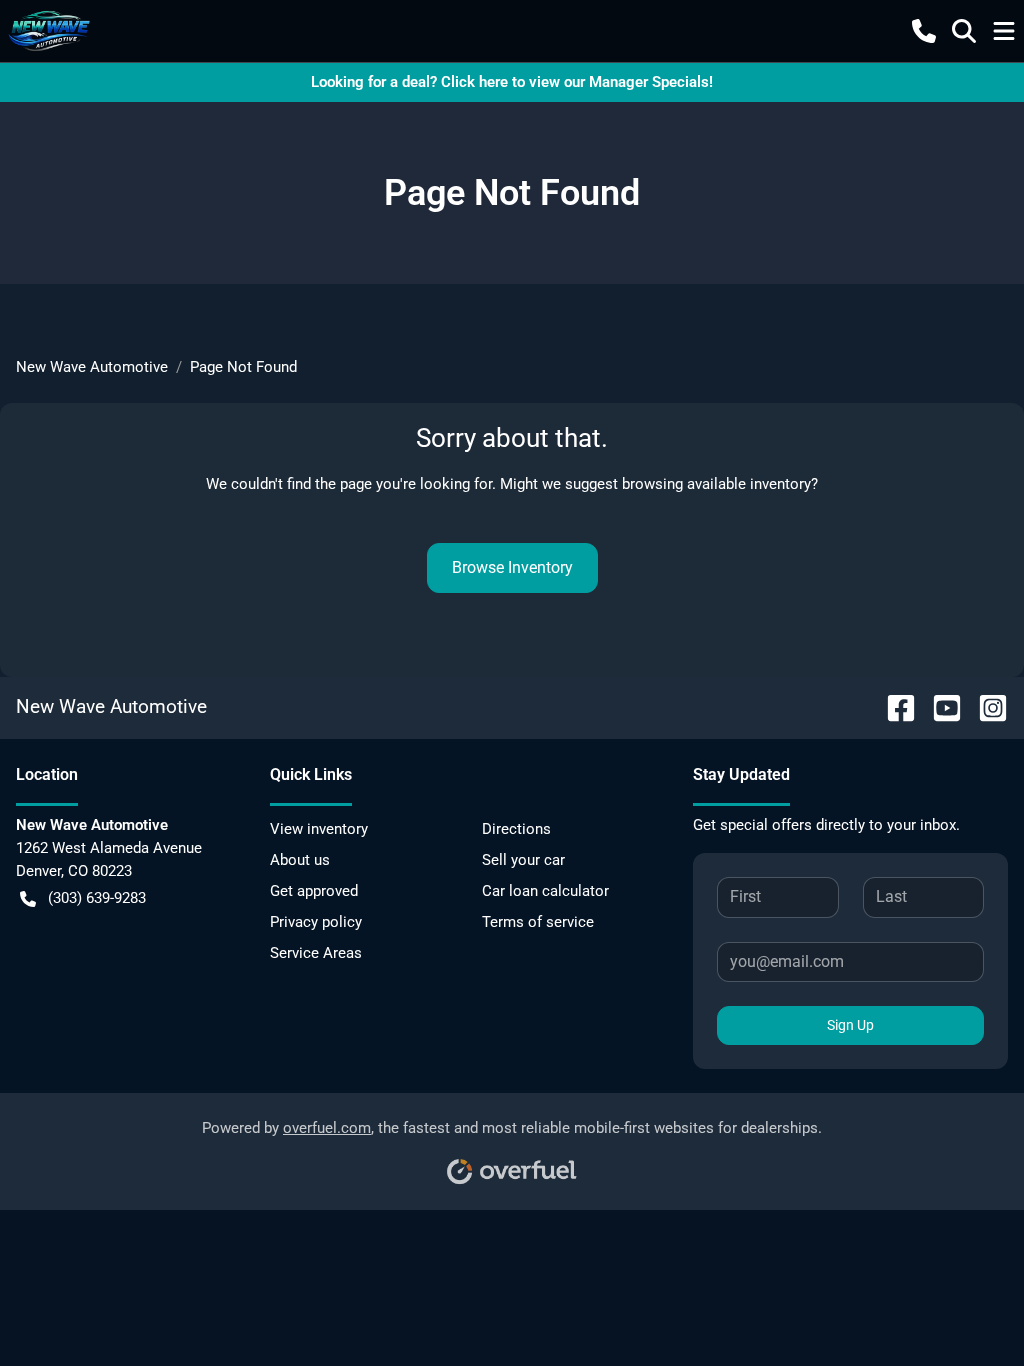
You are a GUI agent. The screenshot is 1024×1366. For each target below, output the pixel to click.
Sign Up (850, 1025)
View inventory (319, 829)
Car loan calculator (545, 891)
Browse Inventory (512, 567)
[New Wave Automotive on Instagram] (985, 706)
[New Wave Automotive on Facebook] (893, 706)
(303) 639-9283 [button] (97, 898)
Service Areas (316, 953)
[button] (924, 31)
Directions (516, 829)
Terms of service (538, 922)
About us (300, 860)
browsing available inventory (716, 484)
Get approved (314, 891)
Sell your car (523, 860)
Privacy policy (316, 922)
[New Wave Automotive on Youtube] (939, 706)
